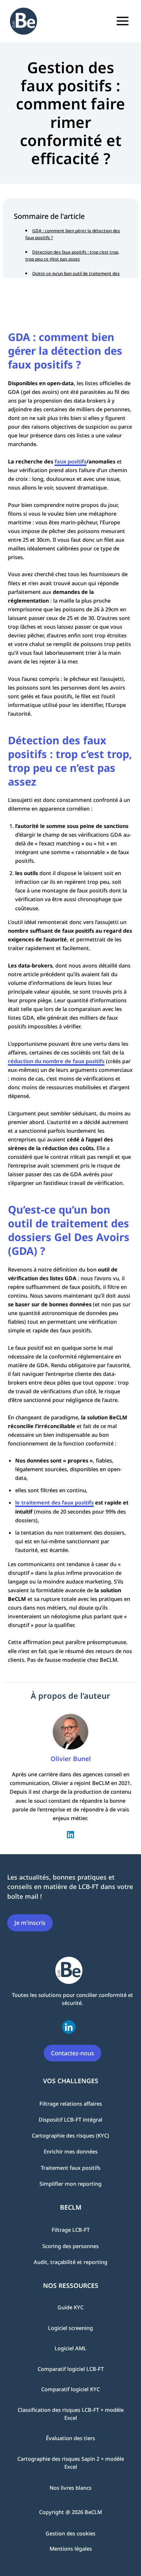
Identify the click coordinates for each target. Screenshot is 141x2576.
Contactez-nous (72, 2053)
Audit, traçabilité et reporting (70, 2262)
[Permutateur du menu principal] (123, 21)
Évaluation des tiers (70, 2438)
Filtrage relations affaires (71, 2103)
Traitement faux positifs (71, 2167)
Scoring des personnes (70, 2246)
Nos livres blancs (70, 2488)
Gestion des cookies (70, 2533)
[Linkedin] (70, 1834)
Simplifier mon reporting (70, 2184)
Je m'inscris (30, 1923)
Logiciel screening (70, 2328)
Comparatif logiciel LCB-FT (71, 2369)
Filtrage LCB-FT (71, 2230)
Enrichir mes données (71, 2151)
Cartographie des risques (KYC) (70, 2135)
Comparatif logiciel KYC (70, 2389)
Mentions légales (71, 2548)
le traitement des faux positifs (54, 1502)
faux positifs (70, 461)
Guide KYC (70, 2307)
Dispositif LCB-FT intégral (70, 2119)
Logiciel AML (70, 2348)
